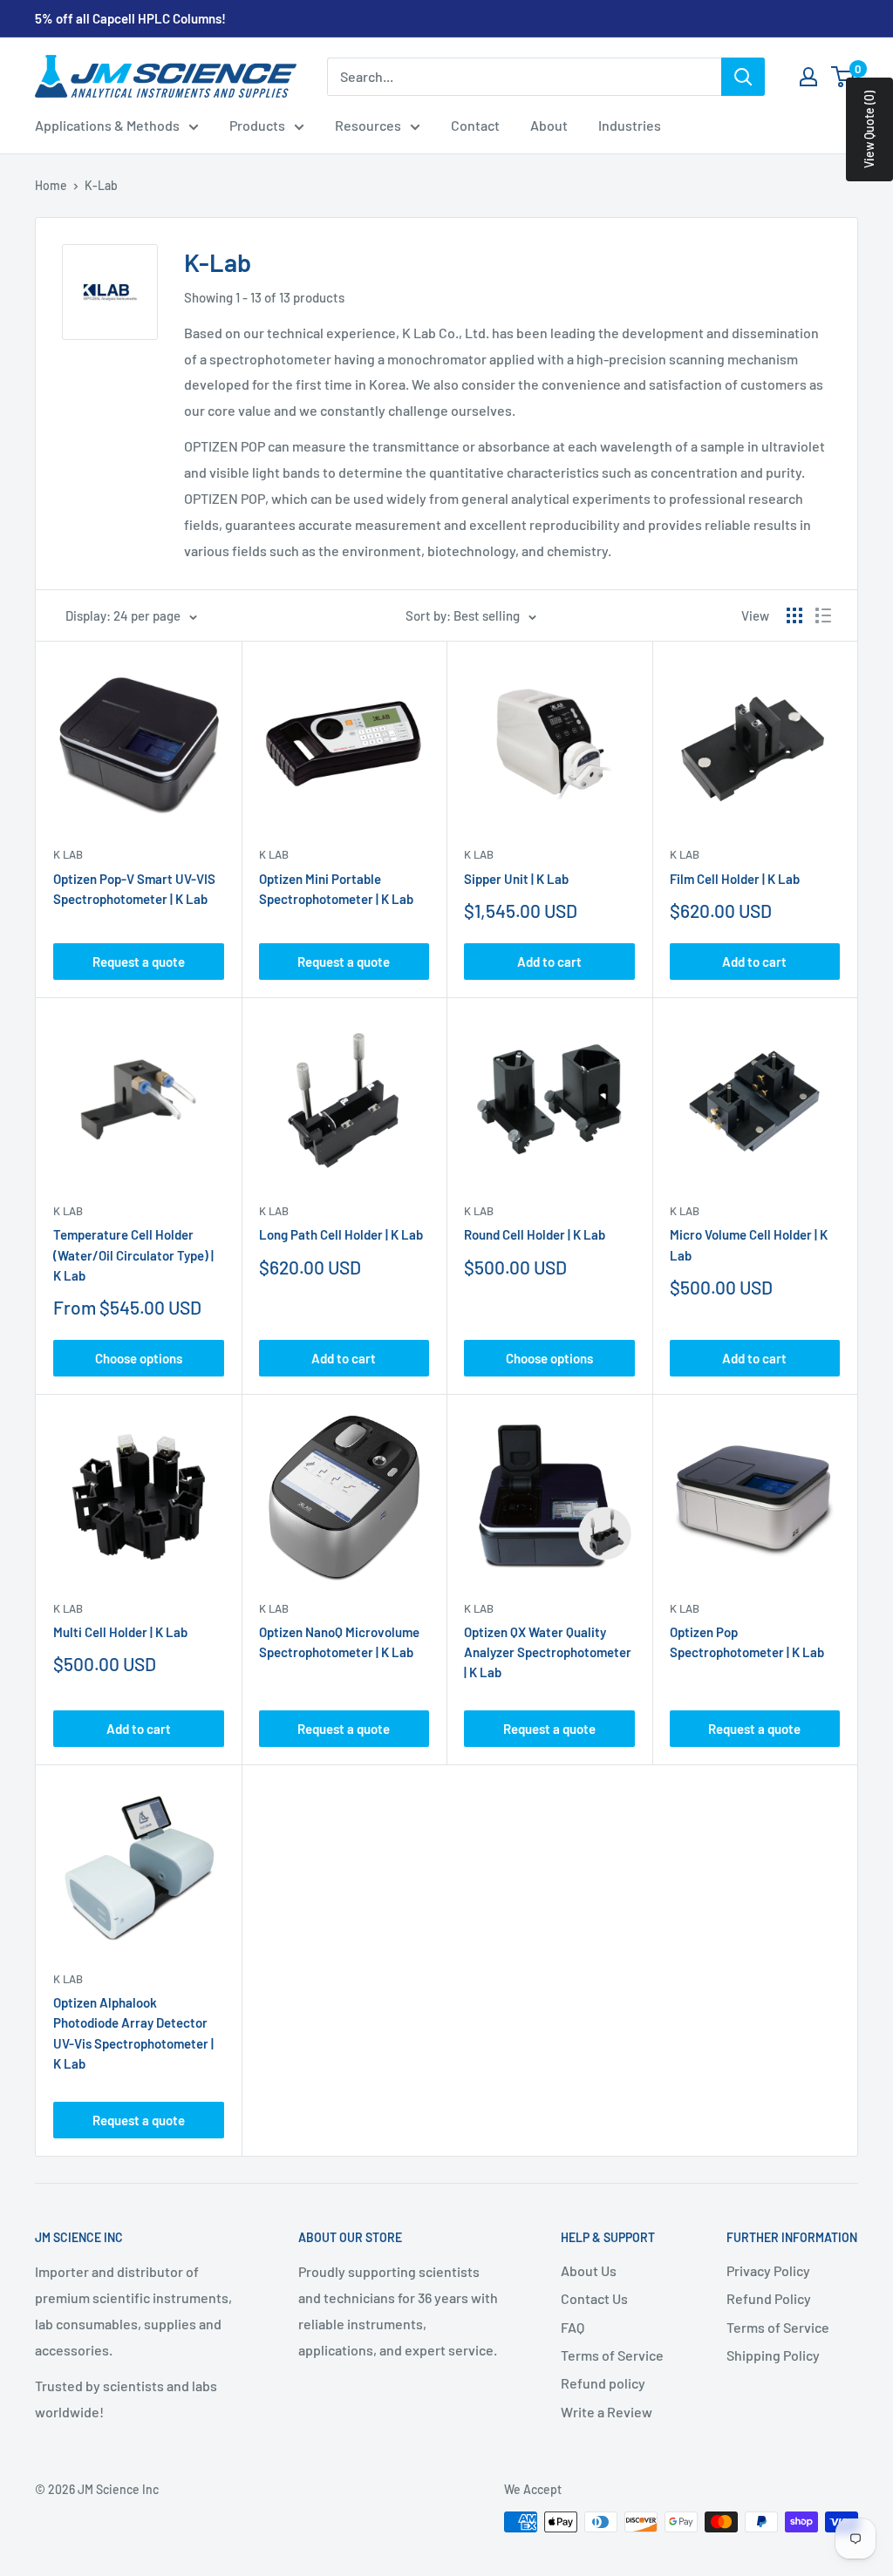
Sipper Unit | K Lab (516, 879)
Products (257, 125)
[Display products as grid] (794, 615)
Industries (630, 125)
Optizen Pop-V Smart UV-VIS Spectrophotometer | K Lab (134, 889)
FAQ (573, 2327)
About (549, 125)
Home (51, 185)
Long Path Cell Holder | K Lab (341, 1234)
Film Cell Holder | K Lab (735, 879)
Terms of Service (612, 2355)
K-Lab (101, 185)
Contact (475, 125)
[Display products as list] (823, 615)
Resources (368, 125)
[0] (844, 77)
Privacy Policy (768, 2270)
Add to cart (549, 962)
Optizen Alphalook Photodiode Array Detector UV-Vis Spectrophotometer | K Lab (133, 2033)
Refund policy (603, 2383)
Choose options (139, 1358)
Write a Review (607, 2412)
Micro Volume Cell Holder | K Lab (749, 1244)
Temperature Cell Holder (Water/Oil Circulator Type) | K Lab (133, 1255)
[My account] (808, 77)
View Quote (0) (869, 129)
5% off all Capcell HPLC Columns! (130, 18)
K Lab (68, 854)
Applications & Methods (107, 125)
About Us (589, 2270)
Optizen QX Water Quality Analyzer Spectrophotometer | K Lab (548, 1652)
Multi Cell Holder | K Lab (120, 1632)
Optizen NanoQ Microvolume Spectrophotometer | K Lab (339, 1642)
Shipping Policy (773, 2355)
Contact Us (594, 2298)
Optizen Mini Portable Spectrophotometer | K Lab (336, 889)
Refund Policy (769, 2298)
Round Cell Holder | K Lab (535, 1234)
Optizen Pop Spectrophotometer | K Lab (747, 1642)
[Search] (743, 77)
